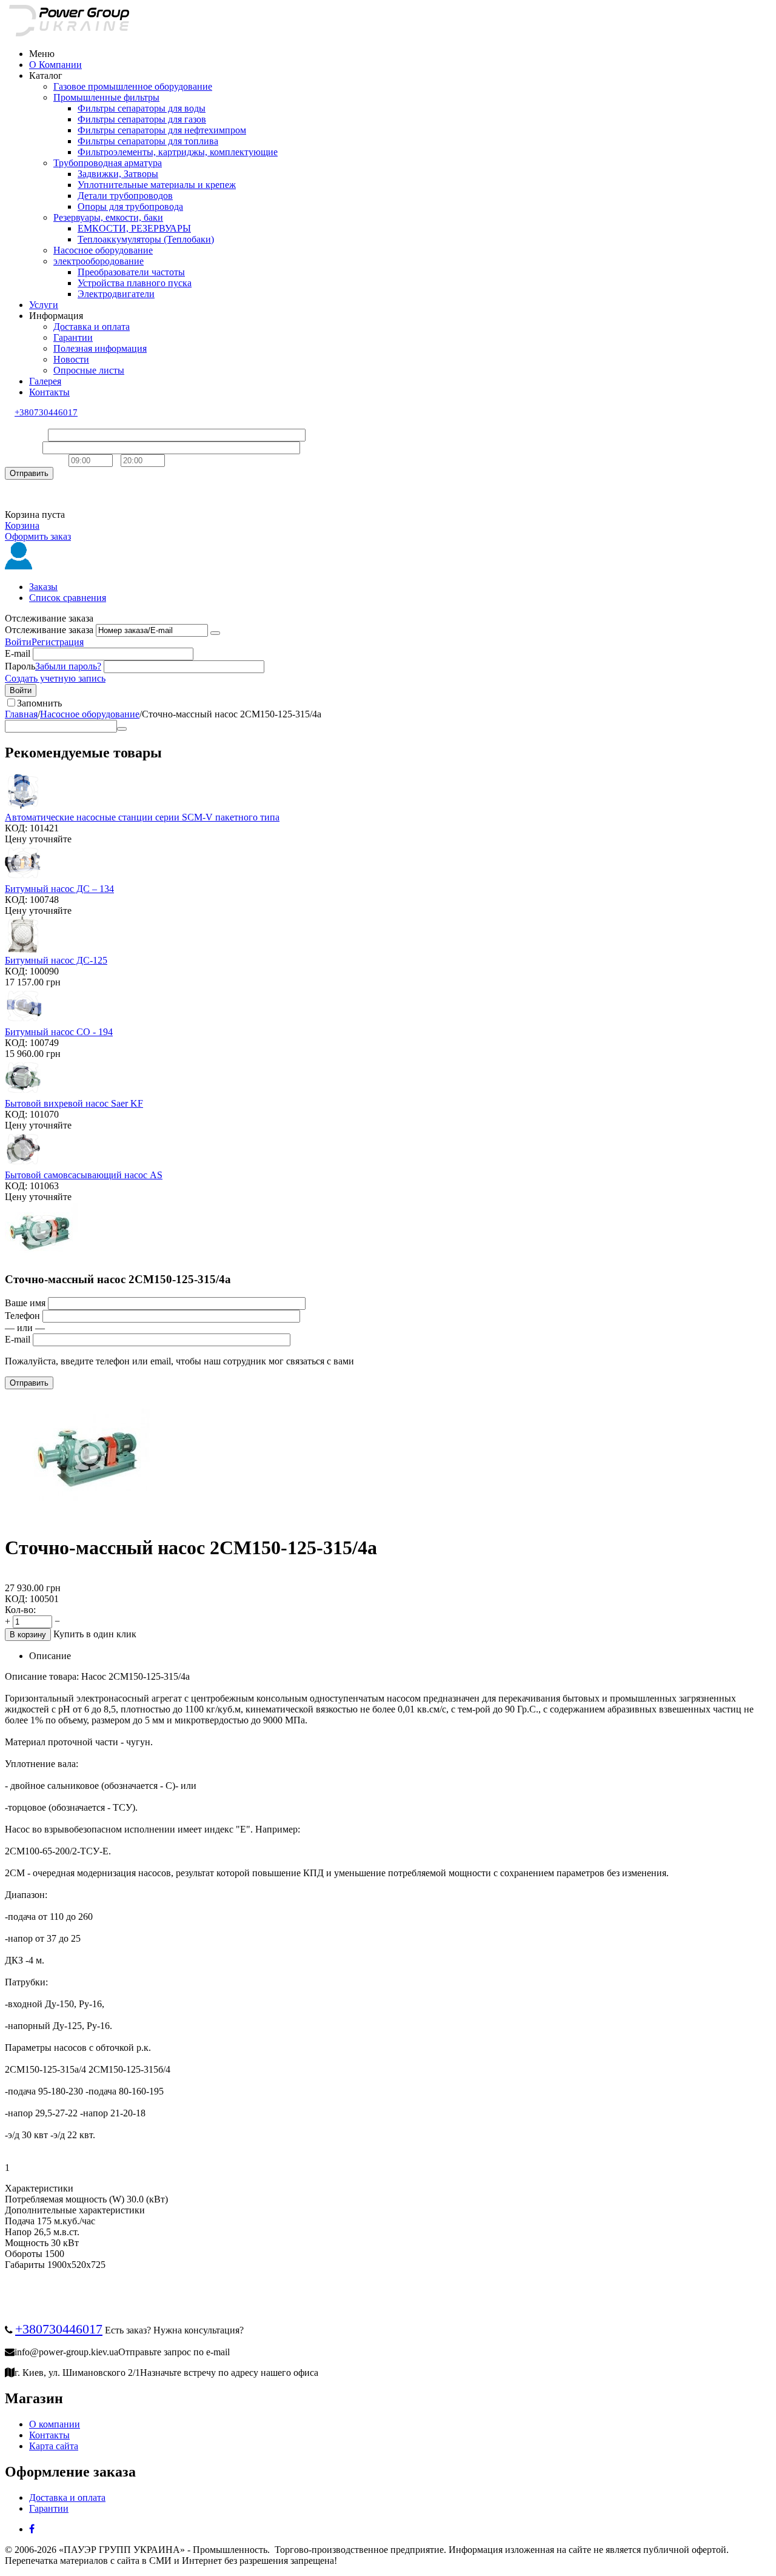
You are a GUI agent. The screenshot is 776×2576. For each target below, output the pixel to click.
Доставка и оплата (92, 327)
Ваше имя (25, 434)
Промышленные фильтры (106, 97)
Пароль (20, 666)
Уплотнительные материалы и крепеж (157, 185)
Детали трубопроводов (125, 196)
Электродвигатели (116, 294)
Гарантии (73, 337)
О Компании (55, 65)
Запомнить (39, 703)
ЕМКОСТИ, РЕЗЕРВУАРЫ (134, 228)
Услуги (44, 305)
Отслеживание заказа (49, 630)
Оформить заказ (38, 536)
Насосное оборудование (103, 250)
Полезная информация (100, 348)
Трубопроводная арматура (108, 163)
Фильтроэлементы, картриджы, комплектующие (178, 152)
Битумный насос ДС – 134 (59, 889)
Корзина (22, 525)
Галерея (45, 381)
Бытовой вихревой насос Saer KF (74, 1103)
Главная (21, 714)
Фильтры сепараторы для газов (142, 119)
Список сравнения (68, 598)
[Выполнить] (215, 633)
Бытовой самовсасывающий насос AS (84, 1175)
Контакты (49, 392)
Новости (71, 359)
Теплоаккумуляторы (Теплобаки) (146, 239)
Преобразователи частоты (131, 272)
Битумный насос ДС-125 (56, 960)
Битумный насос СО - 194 (59, 1032)
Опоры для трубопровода (130, 206)
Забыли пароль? (68, 666)
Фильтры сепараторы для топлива (148, 141)
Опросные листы (89, 370)
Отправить (29, 473)
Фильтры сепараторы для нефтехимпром (162, 130)
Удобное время (35, 460)
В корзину (28, 1635)
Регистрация (58, 642)
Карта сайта (54, 2446)
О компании (55, 2424)
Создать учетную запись (55, 678)
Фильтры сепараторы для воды (142, 108)
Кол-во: (20, 1610)
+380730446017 (46, 412)
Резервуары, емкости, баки (108, 217)
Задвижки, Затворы (118, 174)
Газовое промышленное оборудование (133, 86)
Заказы (43, 587)
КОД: (16, 828)
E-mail (18, 653)
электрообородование (99, 261)
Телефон (22, 447)
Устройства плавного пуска (135, 283)
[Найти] (122, 729)
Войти (18, 642)
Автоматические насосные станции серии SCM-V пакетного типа (142, 817)
